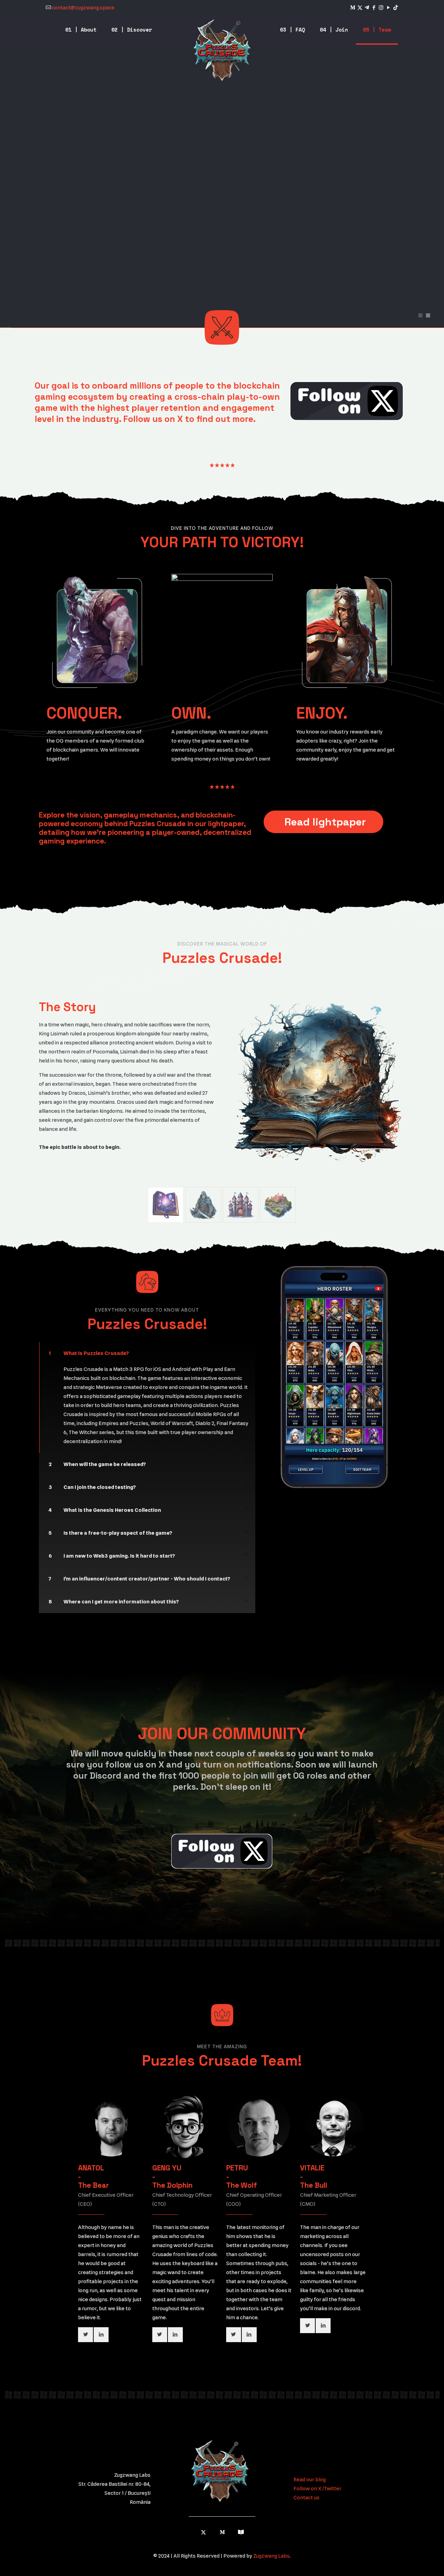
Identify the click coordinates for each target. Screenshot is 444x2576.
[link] (347, 401)
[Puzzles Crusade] (222, 50)
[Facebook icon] (374, 8)
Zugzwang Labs (271, 2556)
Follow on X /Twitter (317, 2489)
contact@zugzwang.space (83, 8)
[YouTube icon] (388, 8)
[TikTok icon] (396, 8)
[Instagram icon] (381, 8)
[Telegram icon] (367, 8)
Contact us (306, 2498)
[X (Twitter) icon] (360, 8)
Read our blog (310, 2480)
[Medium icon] (353, 8)
